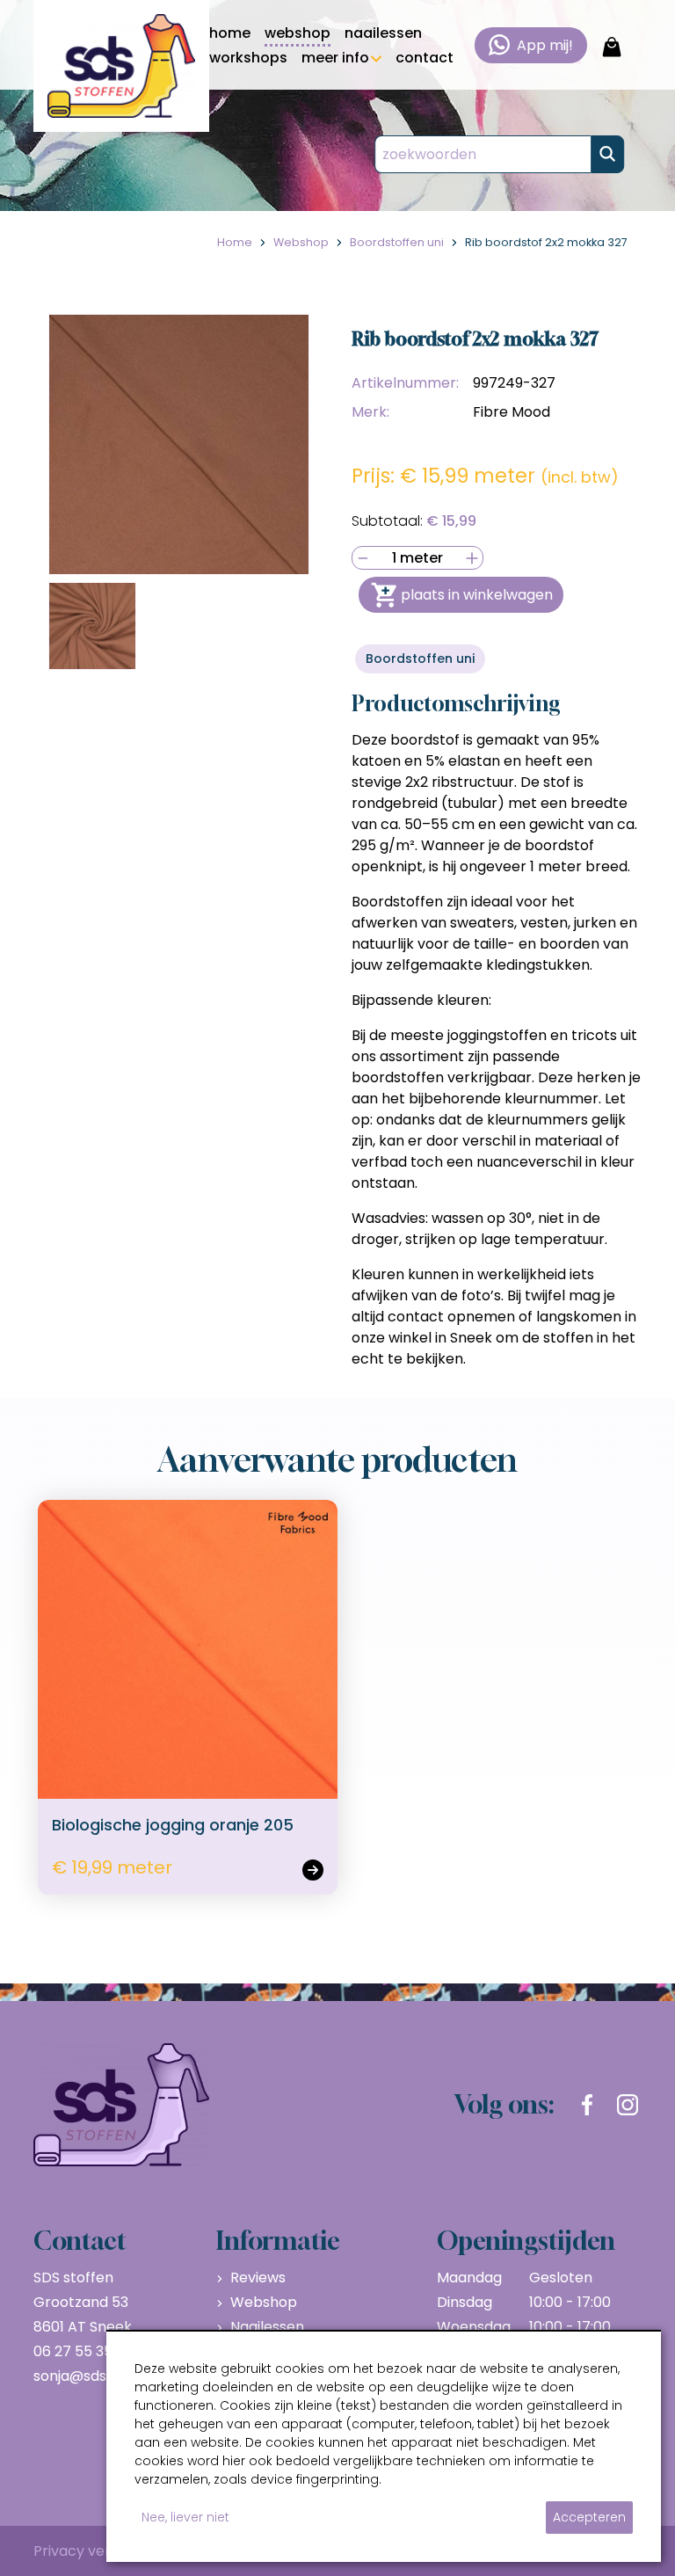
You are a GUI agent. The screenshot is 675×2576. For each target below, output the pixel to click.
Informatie (278, 2241)
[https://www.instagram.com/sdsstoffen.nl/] (628, 2105)
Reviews (258, 2278)
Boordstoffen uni (420, 659)
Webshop (264, 2302)
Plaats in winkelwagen (477, 595)
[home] (121, 66)
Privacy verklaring (95, 2551)
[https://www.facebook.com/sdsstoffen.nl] (587, 2105)
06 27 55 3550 (82, 2351)
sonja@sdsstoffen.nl (102, 2376)
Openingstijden (526, 2241)
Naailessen (267, 2327)
